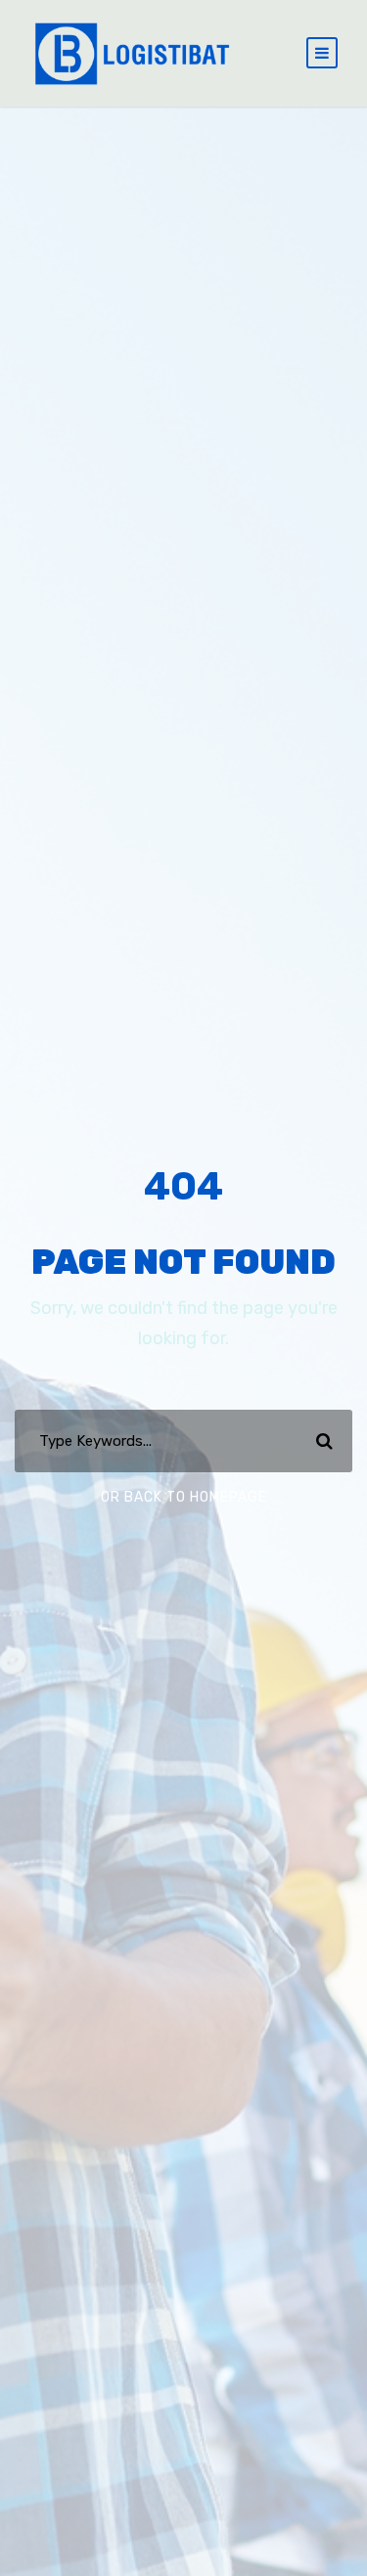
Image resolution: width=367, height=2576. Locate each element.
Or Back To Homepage (184, 1497)
